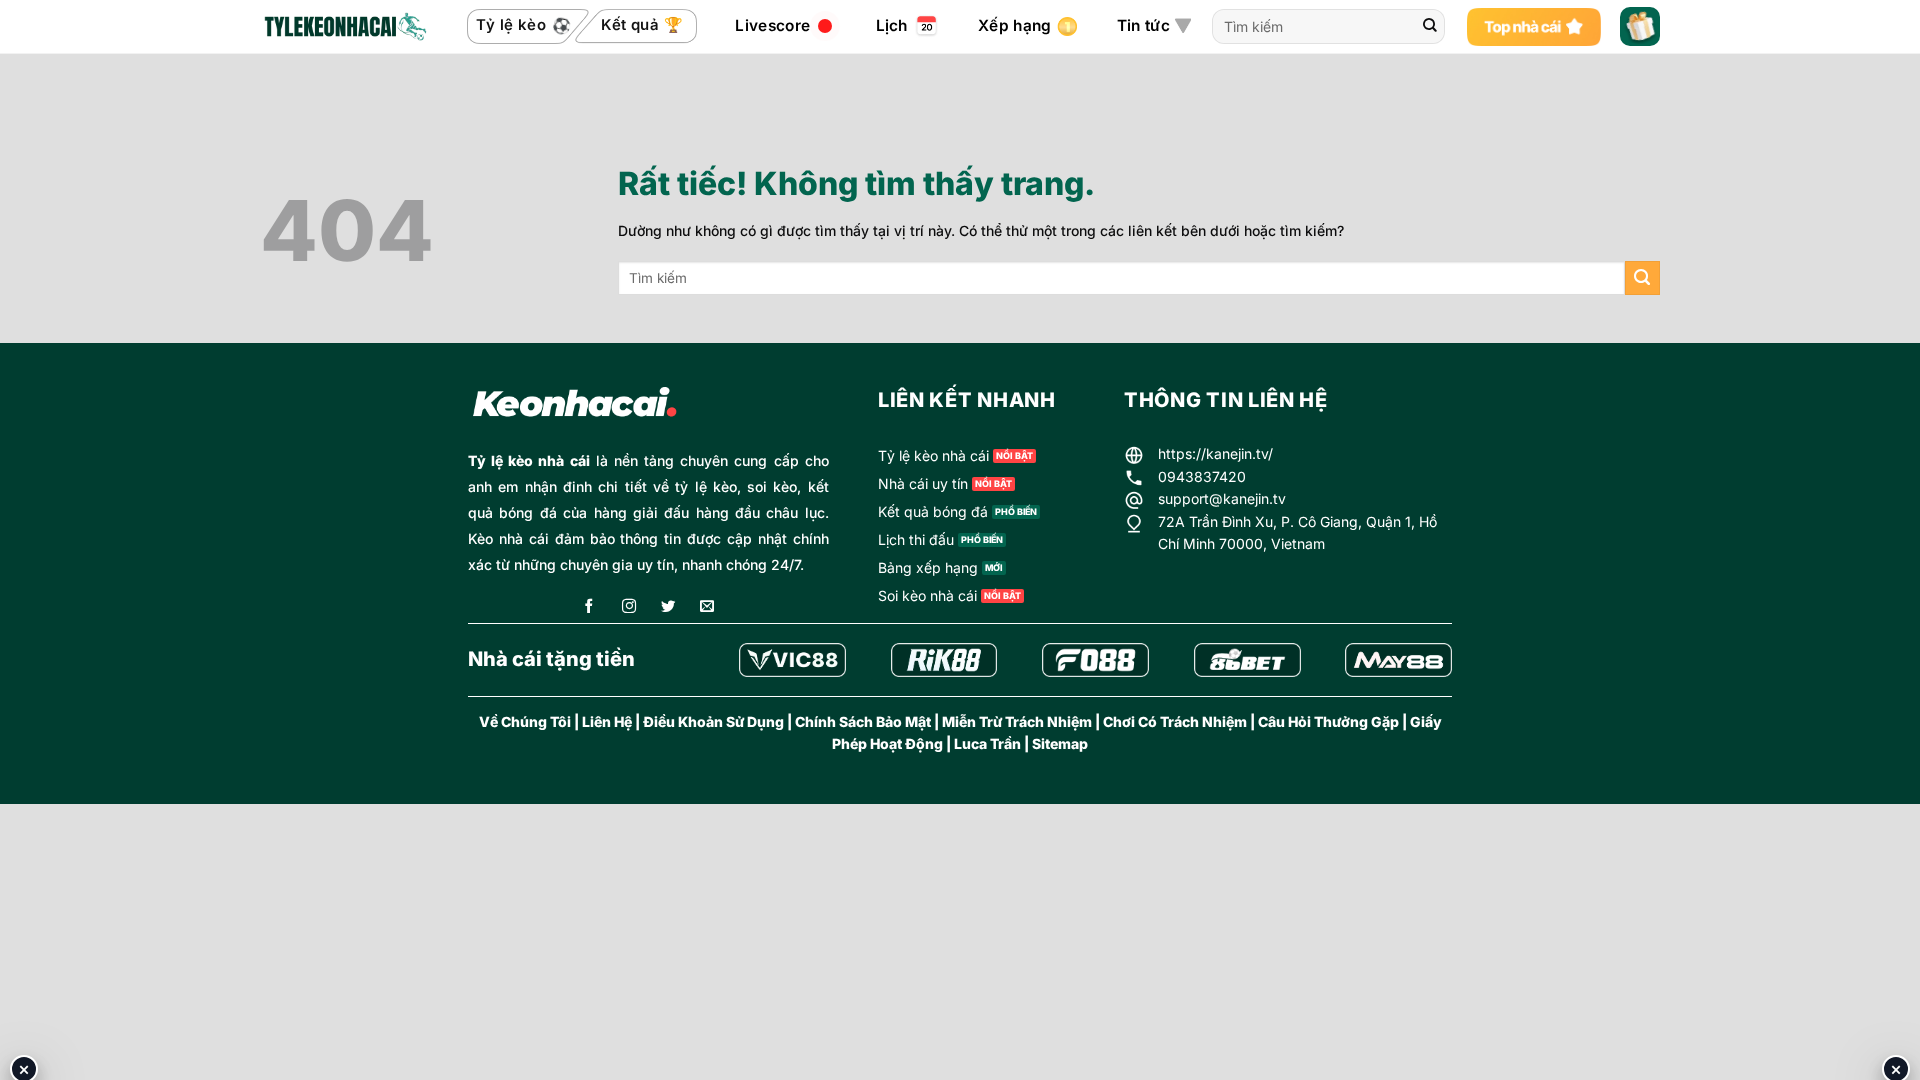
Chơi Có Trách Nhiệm (1175, 721)
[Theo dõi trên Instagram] (629, 607)
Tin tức (1143, 25)
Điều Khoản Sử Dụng (713, 721)
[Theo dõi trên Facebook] (589, 607)
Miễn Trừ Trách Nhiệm (1017, 721)
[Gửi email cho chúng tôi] (707, 607)
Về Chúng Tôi (525, 721)
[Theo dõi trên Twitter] (668, 607)
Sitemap (1060, 743)
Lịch (892, 25)
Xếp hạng (1014, 25)
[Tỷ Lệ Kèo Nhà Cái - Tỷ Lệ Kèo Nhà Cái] (344, 27)
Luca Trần (987, 743)
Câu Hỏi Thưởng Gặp (1328, 721)
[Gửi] (1430, 27)
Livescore (772, 25)
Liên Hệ (607, 721)
